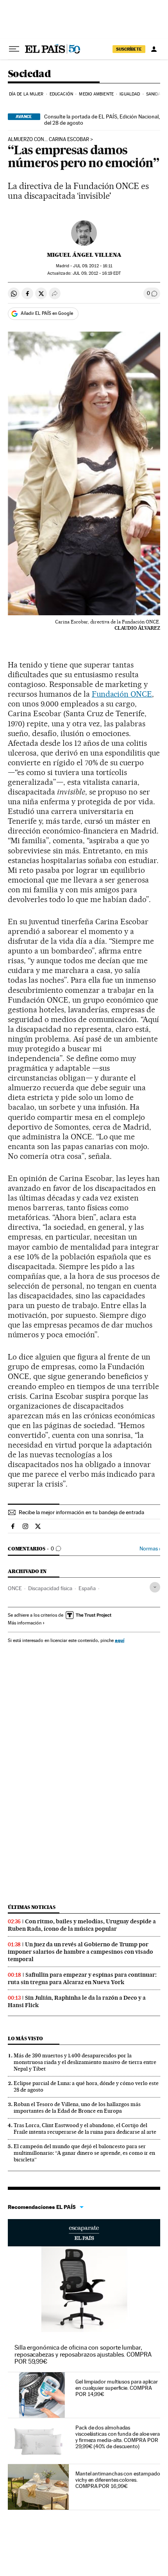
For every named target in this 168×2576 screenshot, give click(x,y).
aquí (120, 1640)
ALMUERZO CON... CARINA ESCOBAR (48, 139)
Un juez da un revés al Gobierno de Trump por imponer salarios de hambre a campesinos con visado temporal (80, 1952)
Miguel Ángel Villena (84, 255)
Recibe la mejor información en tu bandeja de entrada (81, 1512)
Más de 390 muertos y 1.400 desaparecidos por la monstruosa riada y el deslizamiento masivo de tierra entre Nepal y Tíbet (85, 2062)
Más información (25, 1623)
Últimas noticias (32, 1907)
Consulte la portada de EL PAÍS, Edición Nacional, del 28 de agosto (102, 120)
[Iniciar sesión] (154, 49)
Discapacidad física (50, 1588)
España (87, 1588)
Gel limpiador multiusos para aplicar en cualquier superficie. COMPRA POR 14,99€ (117, 2388)
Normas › (150, 1549)
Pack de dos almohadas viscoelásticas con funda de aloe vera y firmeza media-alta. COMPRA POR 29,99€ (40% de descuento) (118, 2437)
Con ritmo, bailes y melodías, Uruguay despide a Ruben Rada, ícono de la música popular (82, 1925)
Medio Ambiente (96, 94)
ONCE (15, 1588)
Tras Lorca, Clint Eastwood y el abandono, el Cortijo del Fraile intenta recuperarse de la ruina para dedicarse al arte (85, 2128)
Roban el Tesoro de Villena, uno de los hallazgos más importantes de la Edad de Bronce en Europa (77, 2107)
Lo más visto (25, 2038)
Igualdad (130, 94)
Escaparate (84, 2233)
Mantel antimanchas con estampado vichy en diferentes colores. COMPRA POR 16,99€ (118, 2480)
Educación (61, 94)
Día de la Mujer (26, 94)
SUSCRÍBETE (129, 49)
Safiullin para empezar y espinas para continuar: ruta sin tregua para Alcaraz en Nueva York (82, 1978)
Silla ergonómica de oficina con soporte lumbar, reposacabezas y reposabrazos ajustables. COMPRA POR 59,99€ (83, 2354)
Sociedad (29, 74)
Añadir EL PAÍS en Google (47, 313)
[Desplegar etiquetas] (155, 1587)
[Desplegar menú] (14, 49)
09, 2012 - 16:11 (93, 266)
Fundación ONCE (122, 694)
